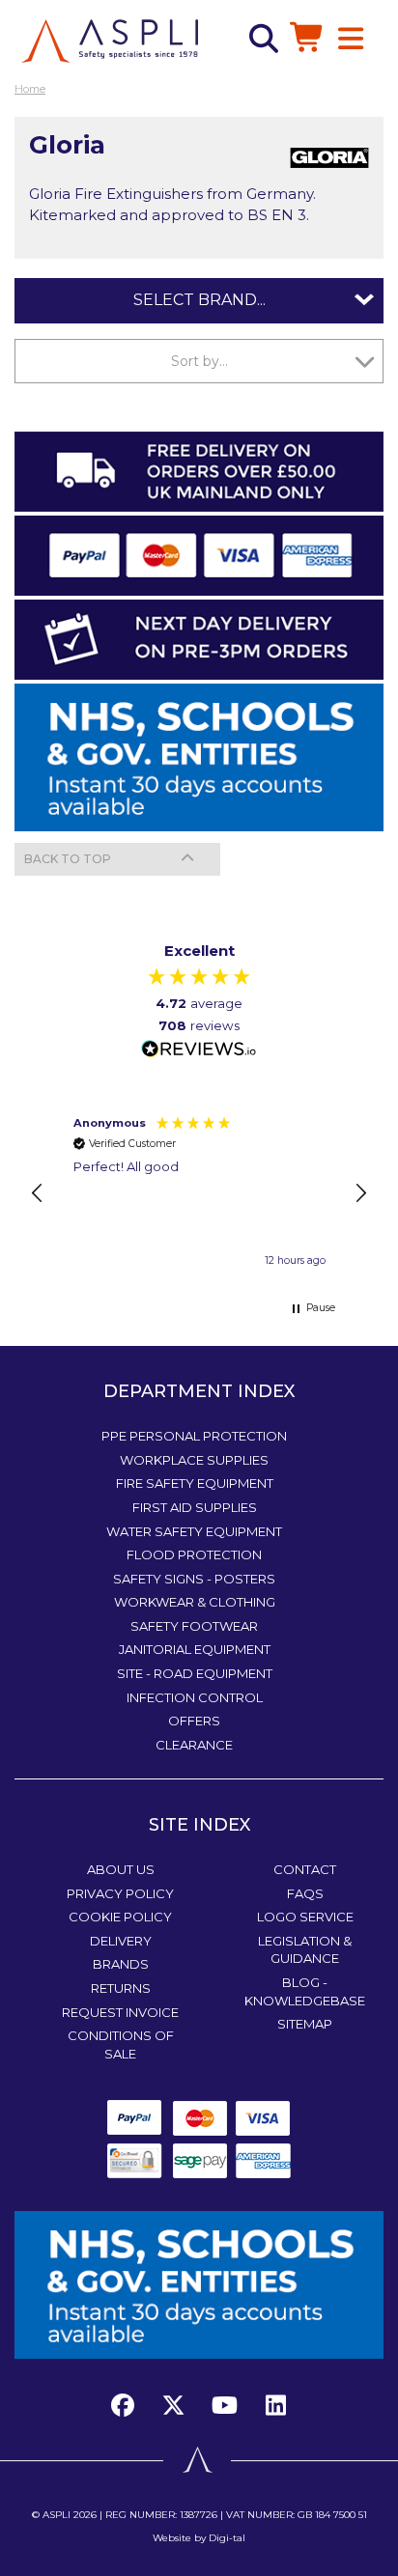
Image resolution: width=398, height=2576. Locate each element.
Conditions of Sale (121, 2044)
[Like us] (128, 2406)
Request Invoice (120, 2012)
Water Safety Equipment (194, 1531)
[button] (38, 1193)
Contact (305, 1869)
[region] (199, 1193)
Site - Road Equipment (195, 1673)
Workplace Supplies (194, 1460)
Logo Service (305, 1917)
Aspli (57, 2515)
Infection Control (195, 1697)
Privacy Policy (120, 1893)
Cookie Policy (120, 1917)
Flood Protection (194, 1554)
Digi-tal (227, 2538)
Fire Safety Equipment (195, 1483)
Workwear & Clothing (195, 1602)
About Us (121, 1869)
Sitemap (305, 2024)
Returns (121, 1988)
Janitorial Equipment (195, 1649)
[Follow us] (174, 2406)
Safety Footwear (194, 1626)
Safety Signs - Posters (194, 1579)
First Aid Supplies (195, 1507)
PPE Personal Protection (194, 1436)
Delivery (121, 1941)
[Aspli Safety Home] (110, 40)
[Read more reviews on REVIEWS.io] (199, 1050)
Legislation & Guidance (305, 1950)
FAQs (305, 1893)
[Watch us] (225, 2406)
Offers (194, 1721)
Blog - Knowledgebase (305, 1991)
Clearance (194, 1745)
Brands (121, 1964)
